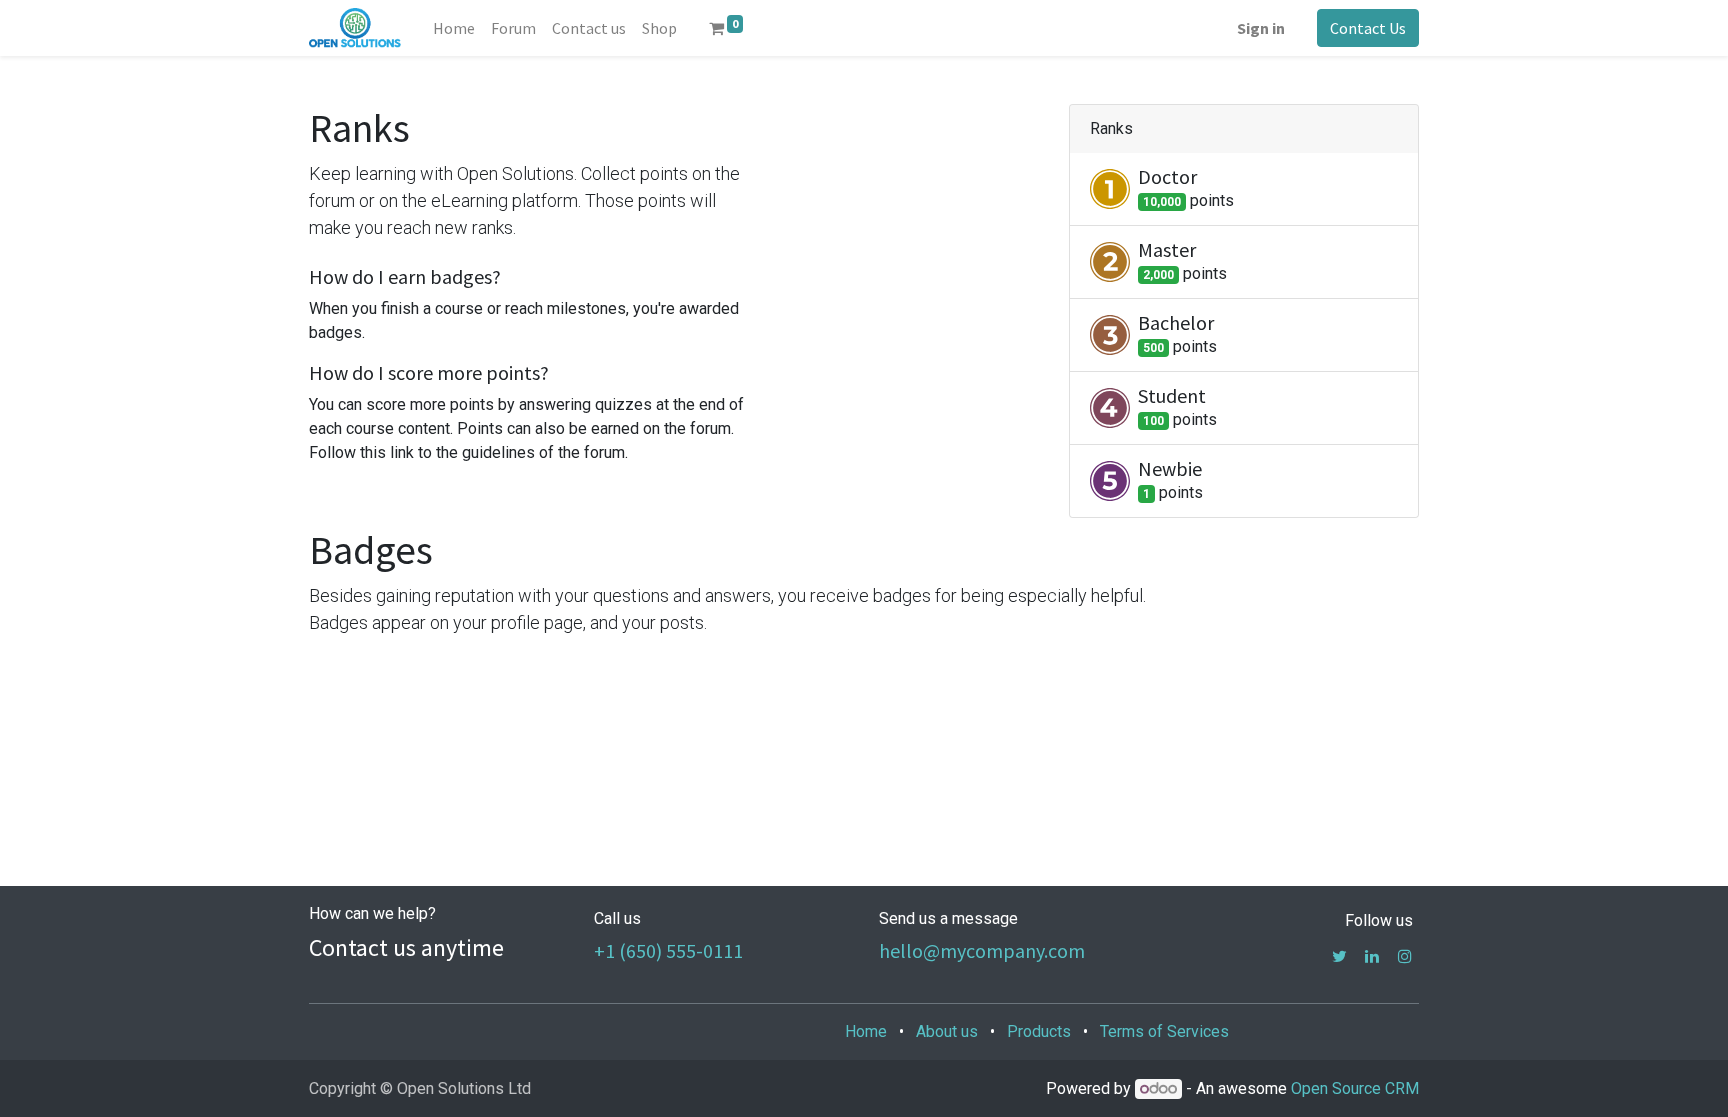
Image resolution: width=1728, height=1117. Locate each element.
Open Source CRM (1355, 1088)
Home (866, 1031)
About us (947, 1031)
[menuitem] (454, 28)
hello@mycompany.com (982, 950)
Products (1039, 1031)
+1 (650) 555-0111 (668, 950)
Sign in (1261, 28)
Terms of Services (1164, 1031)
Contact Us (1368, 28)
